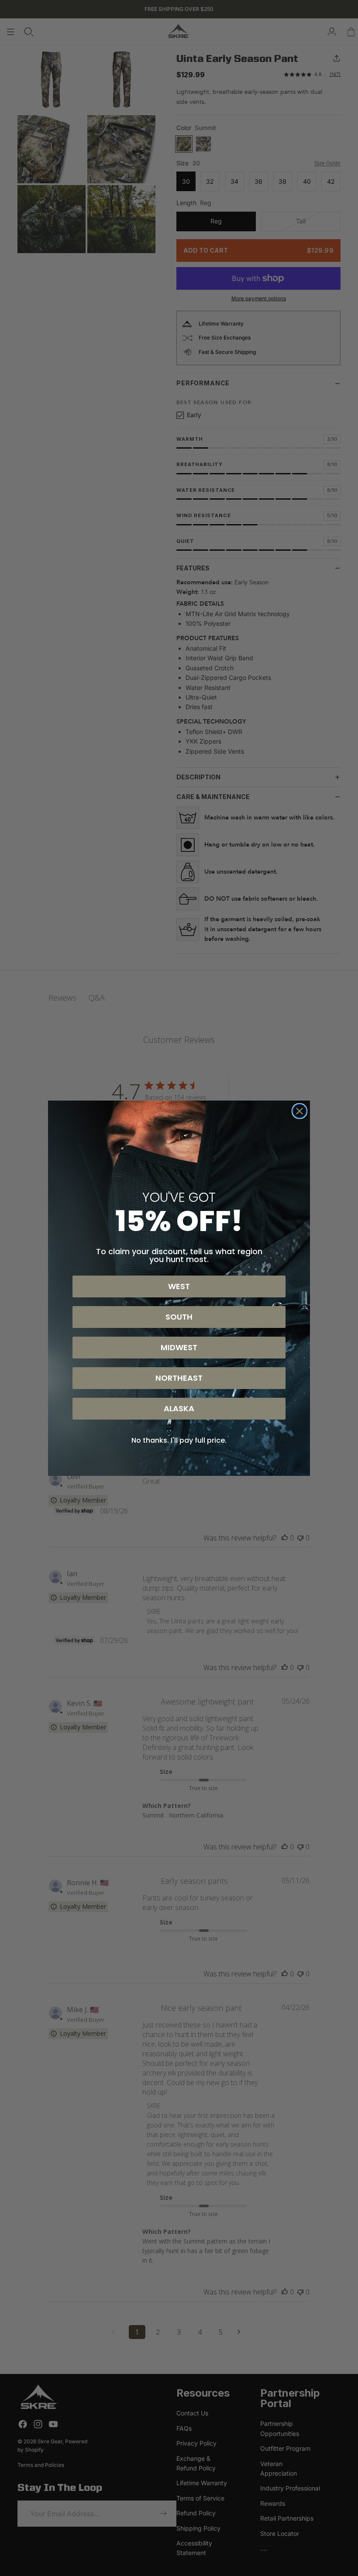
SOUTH (179, 1317)
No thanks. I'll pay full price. (179, 1440)
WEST (179, 1286)
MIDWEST (179, 1347)
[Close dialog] (299, 1111)
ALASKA (179, 1408)
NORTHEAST (179, 1378)
